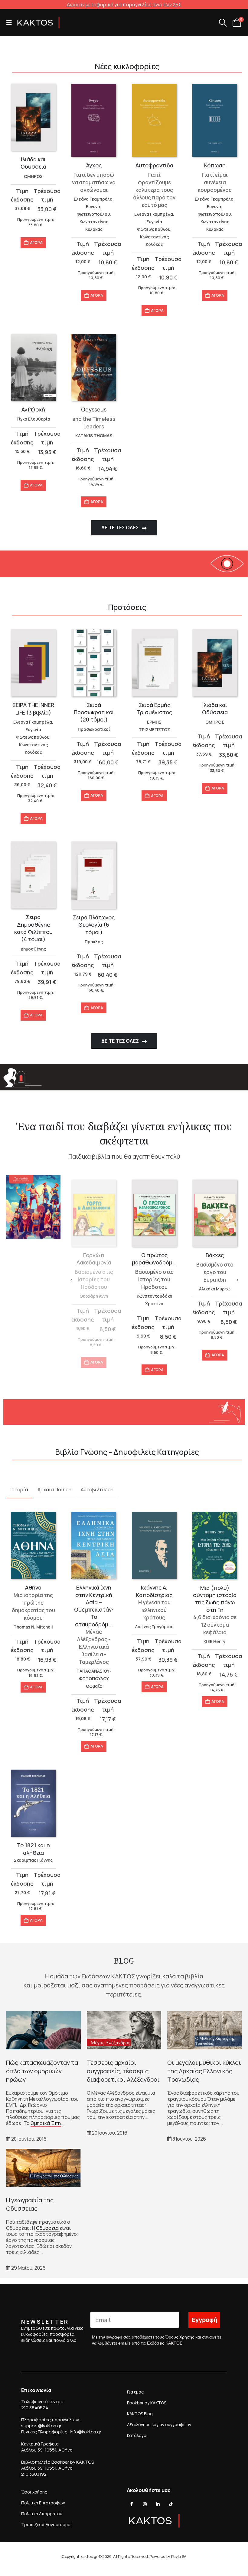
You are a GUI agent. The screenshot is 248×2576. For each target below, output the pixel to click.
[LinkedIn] (158, 2504)
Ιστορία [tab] (19, 1490)
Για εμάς (135, 2392)
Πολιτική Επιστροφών (43, 2503)
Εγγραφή (204, 2320)
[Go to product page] (33, 117)
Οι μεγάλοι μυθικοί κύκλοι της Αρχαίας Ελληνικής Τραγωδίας (204, 2071)
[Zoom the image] (33, 1178)
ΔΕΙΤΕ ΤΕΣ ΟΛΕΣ (121, 528)
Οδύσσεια (48, 2228)
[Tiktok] (171, 2504)
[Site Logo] (38, 23)
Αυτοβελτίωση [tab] (97, 1490)
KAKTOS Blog (140, 2414)
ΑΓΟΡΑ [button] (36, 242)
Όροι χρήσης (34, 2492)
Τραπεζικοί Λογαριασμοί (47, 2524)
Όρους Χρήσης (180, 2337)
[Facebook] (132, 2504)
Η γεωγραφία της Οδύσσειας (30, 2204)
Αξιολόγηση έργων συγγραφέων (159, 2424)
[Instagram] (145, 2504)
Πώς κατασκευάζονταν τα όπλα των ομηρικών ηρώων (42, 2071)
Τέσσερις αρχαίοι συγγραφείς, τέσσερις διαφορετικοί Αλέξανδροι (123, 2071)
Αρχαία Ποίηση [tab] (54, 1490)
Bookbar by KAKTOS (147, 2403)
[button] (11, 23)
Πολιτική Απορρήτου (42, 2514)
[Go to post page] (43, 2030)
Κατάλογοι (137, 2435)
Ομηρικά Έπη (46, 2123)
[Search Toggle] (223, 23)
